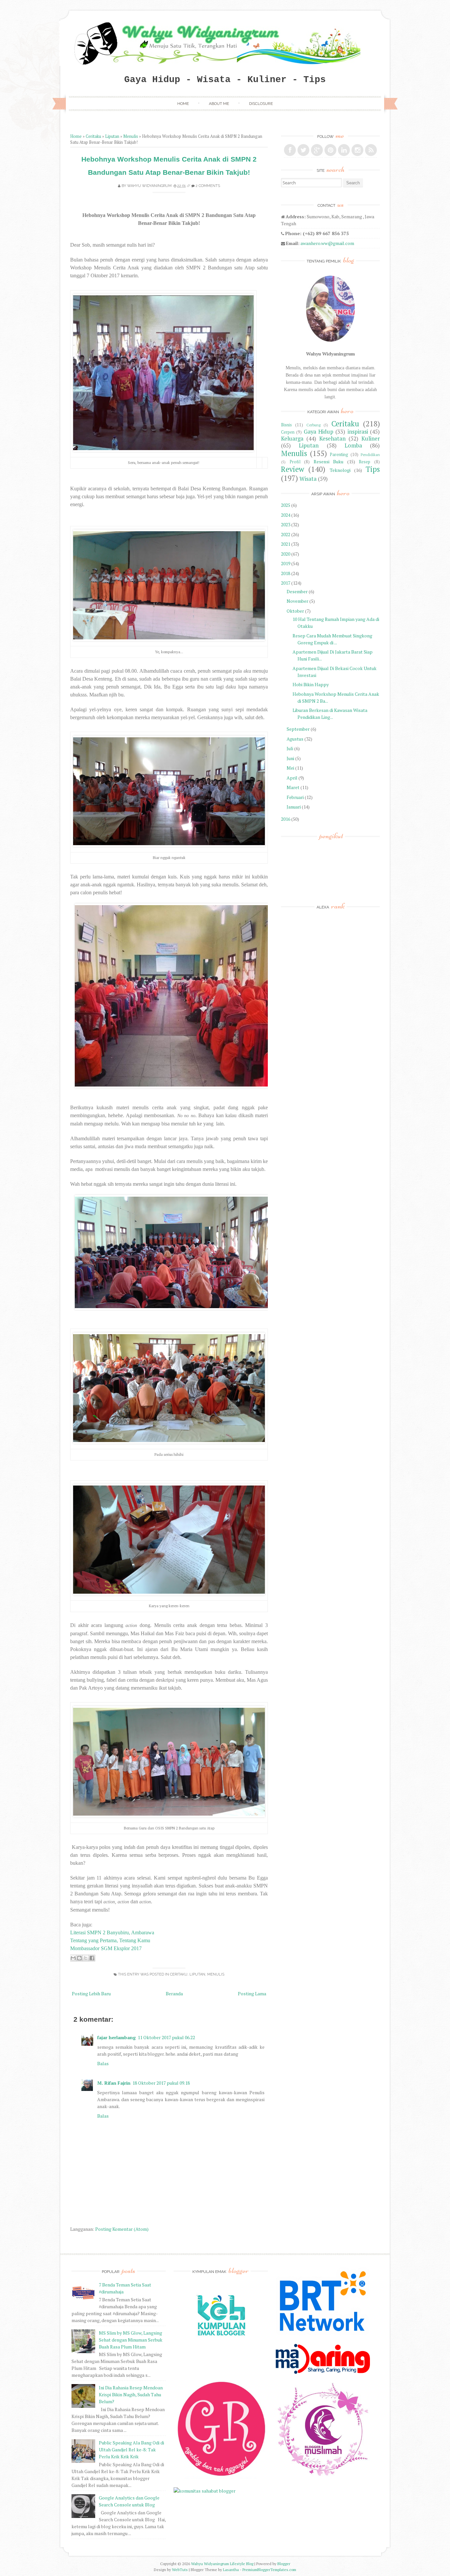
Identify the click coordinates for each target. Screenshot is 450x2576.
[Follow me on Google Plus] (317, 150)
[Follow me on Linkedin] (344, 150)
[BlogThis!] (79, 1958)
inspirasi (358, 432)
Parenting (339, 455)
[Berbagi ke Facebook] (92, 1958)
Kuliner (371, 439)
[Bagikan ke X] (86, 1958)
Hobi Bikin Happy (311, 684)
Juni (290, 758)
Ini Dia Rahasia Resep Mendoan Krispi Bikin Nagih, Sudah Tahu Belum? (131, 2394)
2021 (286, 544)
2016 (286, 819)
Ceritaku (93, 136)
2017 (286, 583)
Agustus (295, 739)
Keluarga (292, 439)
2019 (286, 563)
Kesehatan (332, 439)
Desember (297, 591)
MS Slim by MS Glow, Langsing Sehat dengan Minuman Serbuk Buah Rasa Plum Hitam (131, 2340)
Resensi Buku (329, 461)
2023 (286, 524)
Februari (295, 797)
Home (183, 104)
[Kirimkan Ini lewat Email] (73, 1958)
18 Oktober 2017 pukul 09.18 (161, 2083)
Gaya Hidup (319, 432)
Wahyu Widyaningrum (149, 186)
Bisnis (286, 425)
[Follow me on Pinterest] (330, 150)
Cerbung (313, 425)
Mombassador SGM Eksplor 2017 (106, 1948)
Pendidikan (370, 455)
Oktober (295, 611)
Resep (365, 462)
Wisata (308, 479)
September (298, 729)
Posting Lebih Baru (91, 1993)
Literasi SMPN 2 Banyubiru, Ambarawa (112, 1932)
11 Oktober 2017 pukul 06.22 (166, 2037)
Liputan (112, 136)
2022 (286, 534)
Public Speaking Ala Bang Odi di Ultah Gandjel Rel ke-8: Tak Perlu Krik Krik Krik (131, 2450)
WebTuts (180, 2570)
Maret (293, 787)
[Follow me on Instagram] (357, 150)
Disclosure (261, 104)
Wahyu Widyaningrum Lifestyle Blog (222, 2564)
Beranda (174, 1993)
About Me (219, 104)
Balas (103, 2063)
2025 (286, 505)
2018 (286, 573)
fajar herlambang (116, 2037)
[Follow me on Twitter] (303, 150)
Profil (295, 462)
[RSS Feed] (371, 150)
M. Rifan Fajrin (114, 2083)
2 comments (208, 186)
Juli (290, 748)
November (297, 601)
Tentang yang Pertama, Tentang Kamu (110, 1940)
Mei (290, 768)
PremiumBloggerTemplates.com (269, 2570)
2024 (286, 515)
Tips (373, 469)
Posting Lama (252, 1993)
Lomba (353, 445)
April (292, 778)
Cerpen (288, 432)
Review (293, 469)
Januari (294, 807)
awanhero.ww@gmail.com (327, 243)
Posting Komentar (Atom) (122, 2229)
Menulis (131, 136)
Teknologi (340, 470)
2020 (286, 554)
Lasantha (231, 2570)
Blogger (284, 2564)
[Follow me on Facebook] (290, 150)
